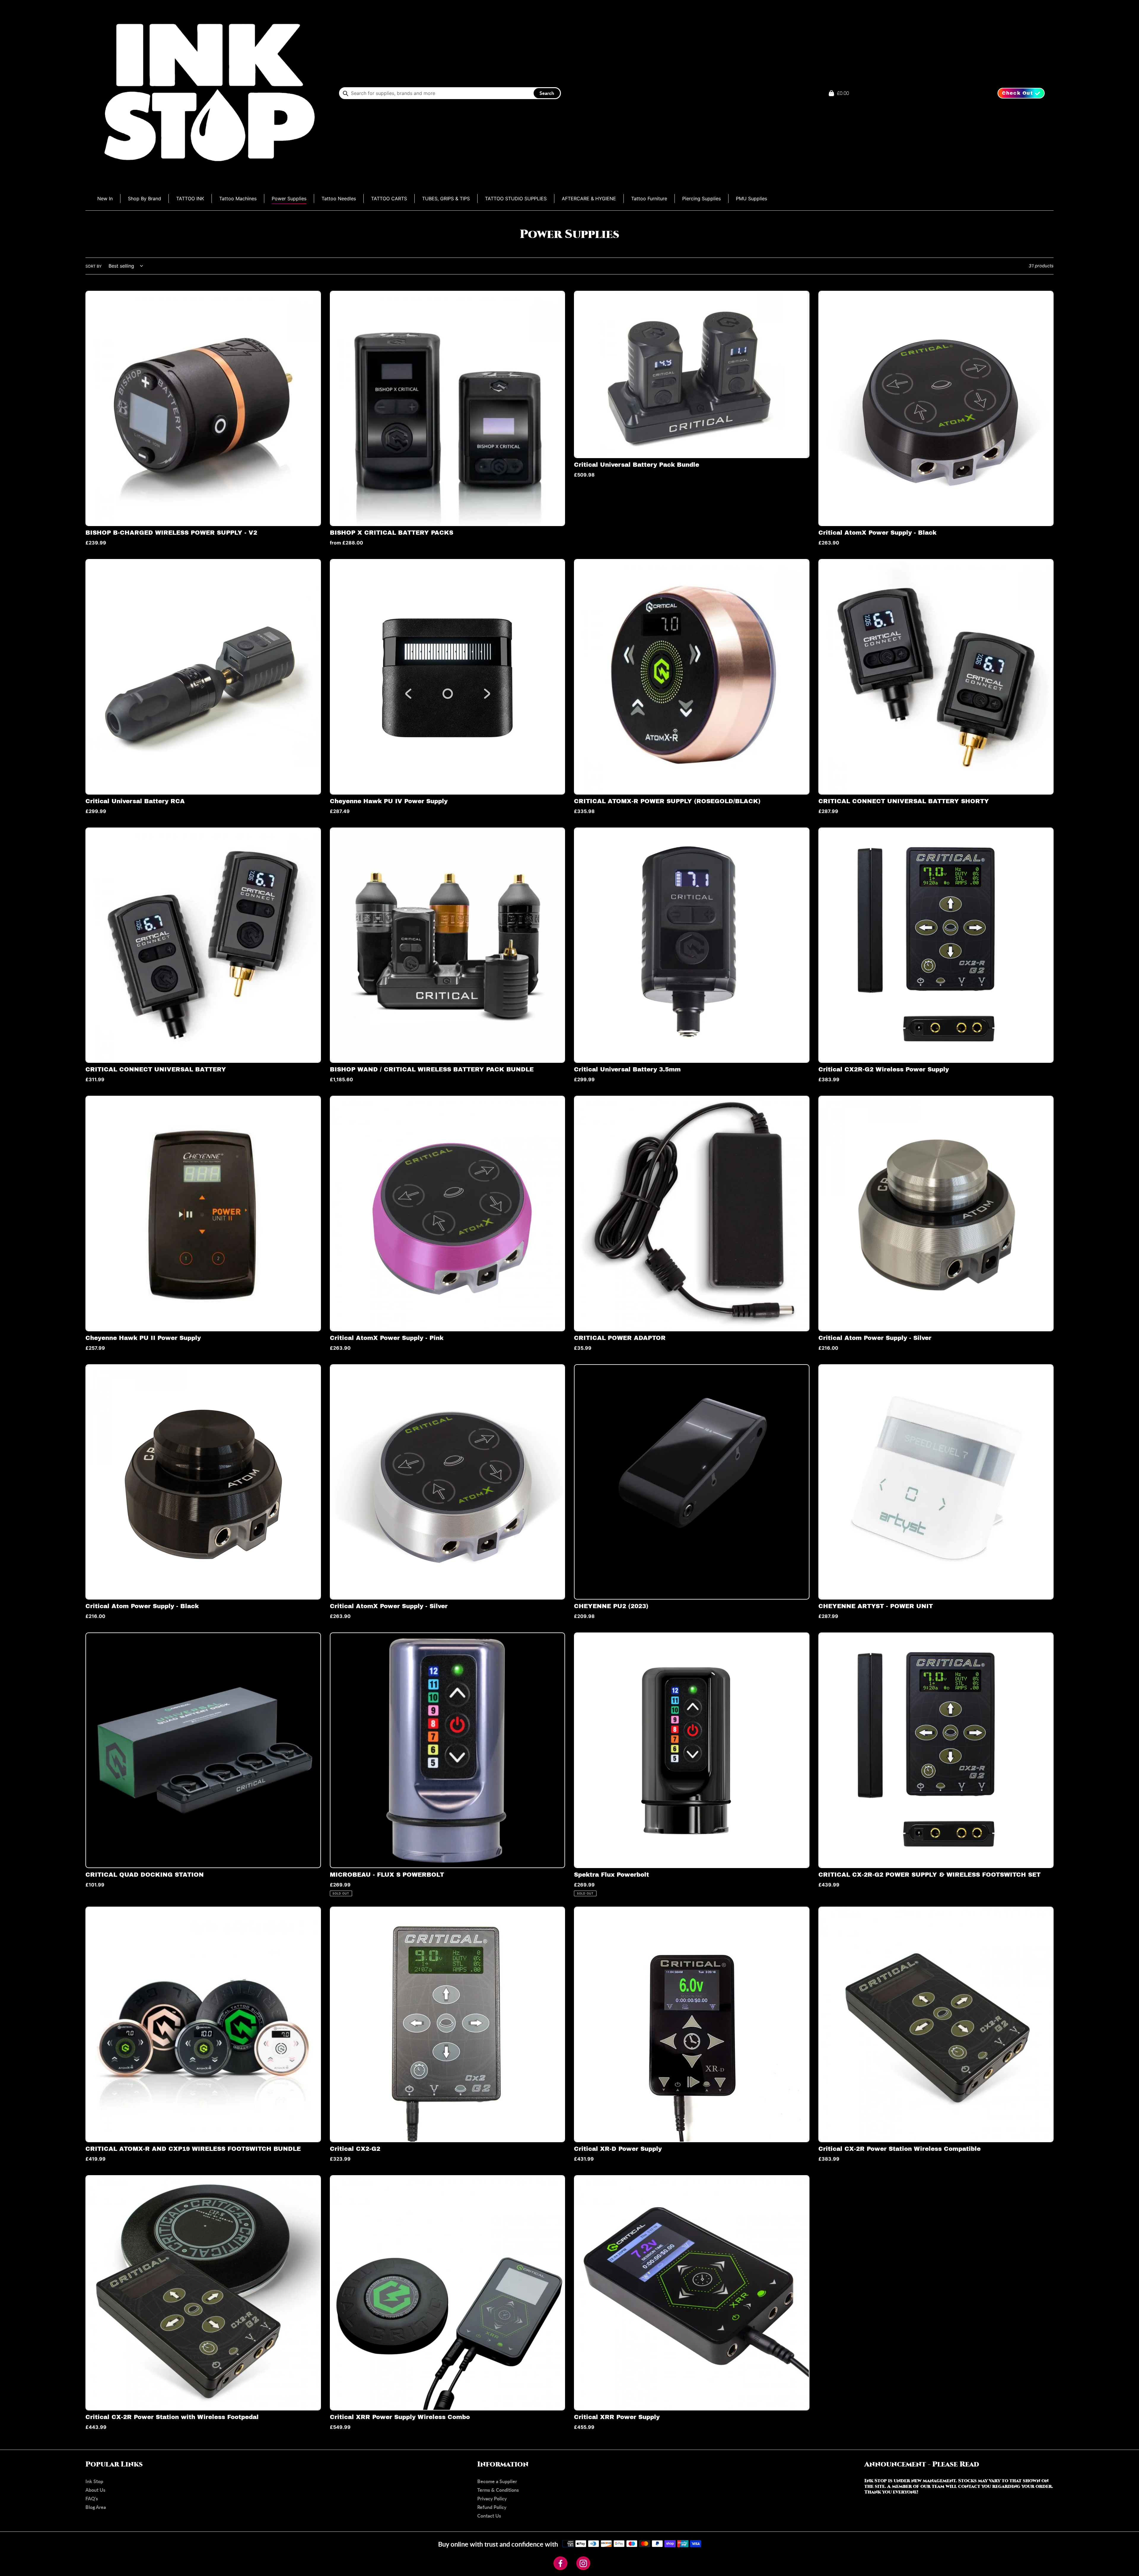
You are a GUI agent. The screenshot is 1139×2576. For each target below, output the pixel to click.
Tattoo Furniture (649, 198)
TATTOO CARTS (389, 198)
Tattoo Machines (238, 198)
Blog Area (96, 2507)
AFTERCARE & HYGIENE (589, 198)
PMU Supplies (751, 198)
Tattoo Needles (339, 198)
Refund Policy (492, 2507)
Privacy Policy (492, 2498)
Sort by (94, 266)
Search (547, 93)
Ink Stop (94, 2481)
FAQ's (92, 2498)
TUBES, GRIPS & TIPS (446, 198)
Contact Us (489, 2516)
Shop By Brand (144, 198)
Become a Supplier (497, 2481)
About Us (95, 2490)
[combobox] (450, 93)
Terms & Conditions (498, 2490)
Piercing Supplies (701, 198)
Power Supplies (289, 198)
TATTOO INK (190, 198)
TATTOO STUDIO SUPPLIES (516, 198)
